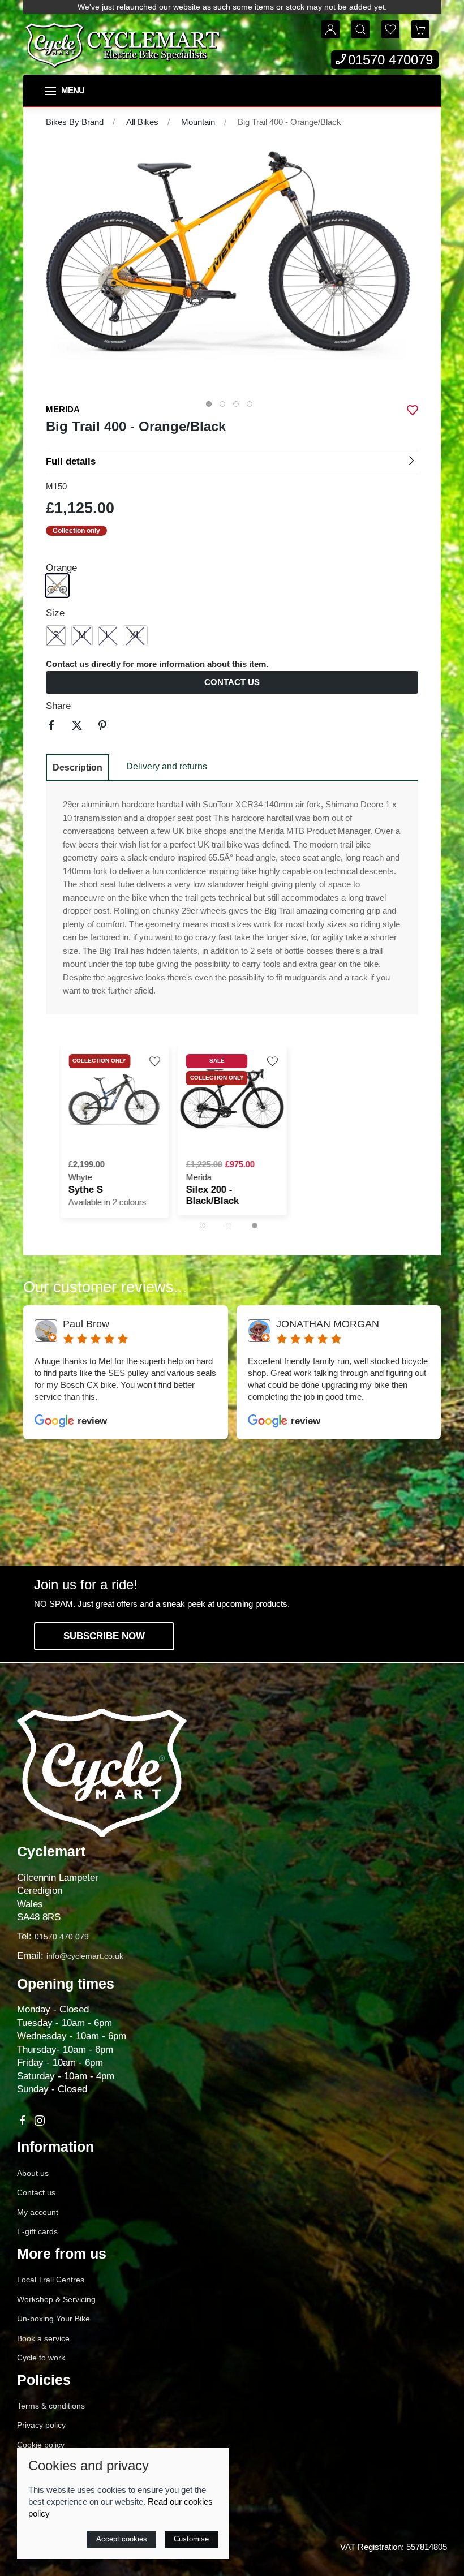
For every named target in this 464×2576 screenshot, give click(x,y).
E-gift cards (37, 2231)
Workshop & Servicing (56, 2299)
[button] (65, 91)
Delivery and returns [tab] (167, 766)
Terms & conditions (51, 2406)
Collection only (76, 530)
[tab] (203, 1225)
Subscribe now (104, 1636)
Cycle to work (41, 2358)
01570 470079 (390, 60)
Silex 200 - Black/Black (212, 1195)
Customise (191, 2539)
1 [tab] (212, 407)
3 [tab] (239, 407)
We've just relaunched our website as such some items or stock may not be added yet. (232, 7)
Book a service (43, 2338)
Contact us (232, 682)
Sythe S (86, 1190)
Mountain (198, 122)
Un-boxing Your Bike (53, 2319)
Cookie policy (41, 2445)
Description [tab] (78, 767)
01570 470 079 (62, 1937)
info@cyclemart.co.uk (85, 1956)
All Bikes (142, 122)
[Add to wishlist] (155, 1060)
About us (33, 2173)
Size (55, 613)
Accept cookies (122, 2539)
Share (58, 706)
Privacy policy (41, 2425)
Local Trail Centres (51, 2280)
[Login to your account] (330, 29)
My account (38, 2212)
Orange (61, 568)
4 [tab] (252, 407)
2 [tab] (225, 407)
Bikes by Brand (75, 122)
